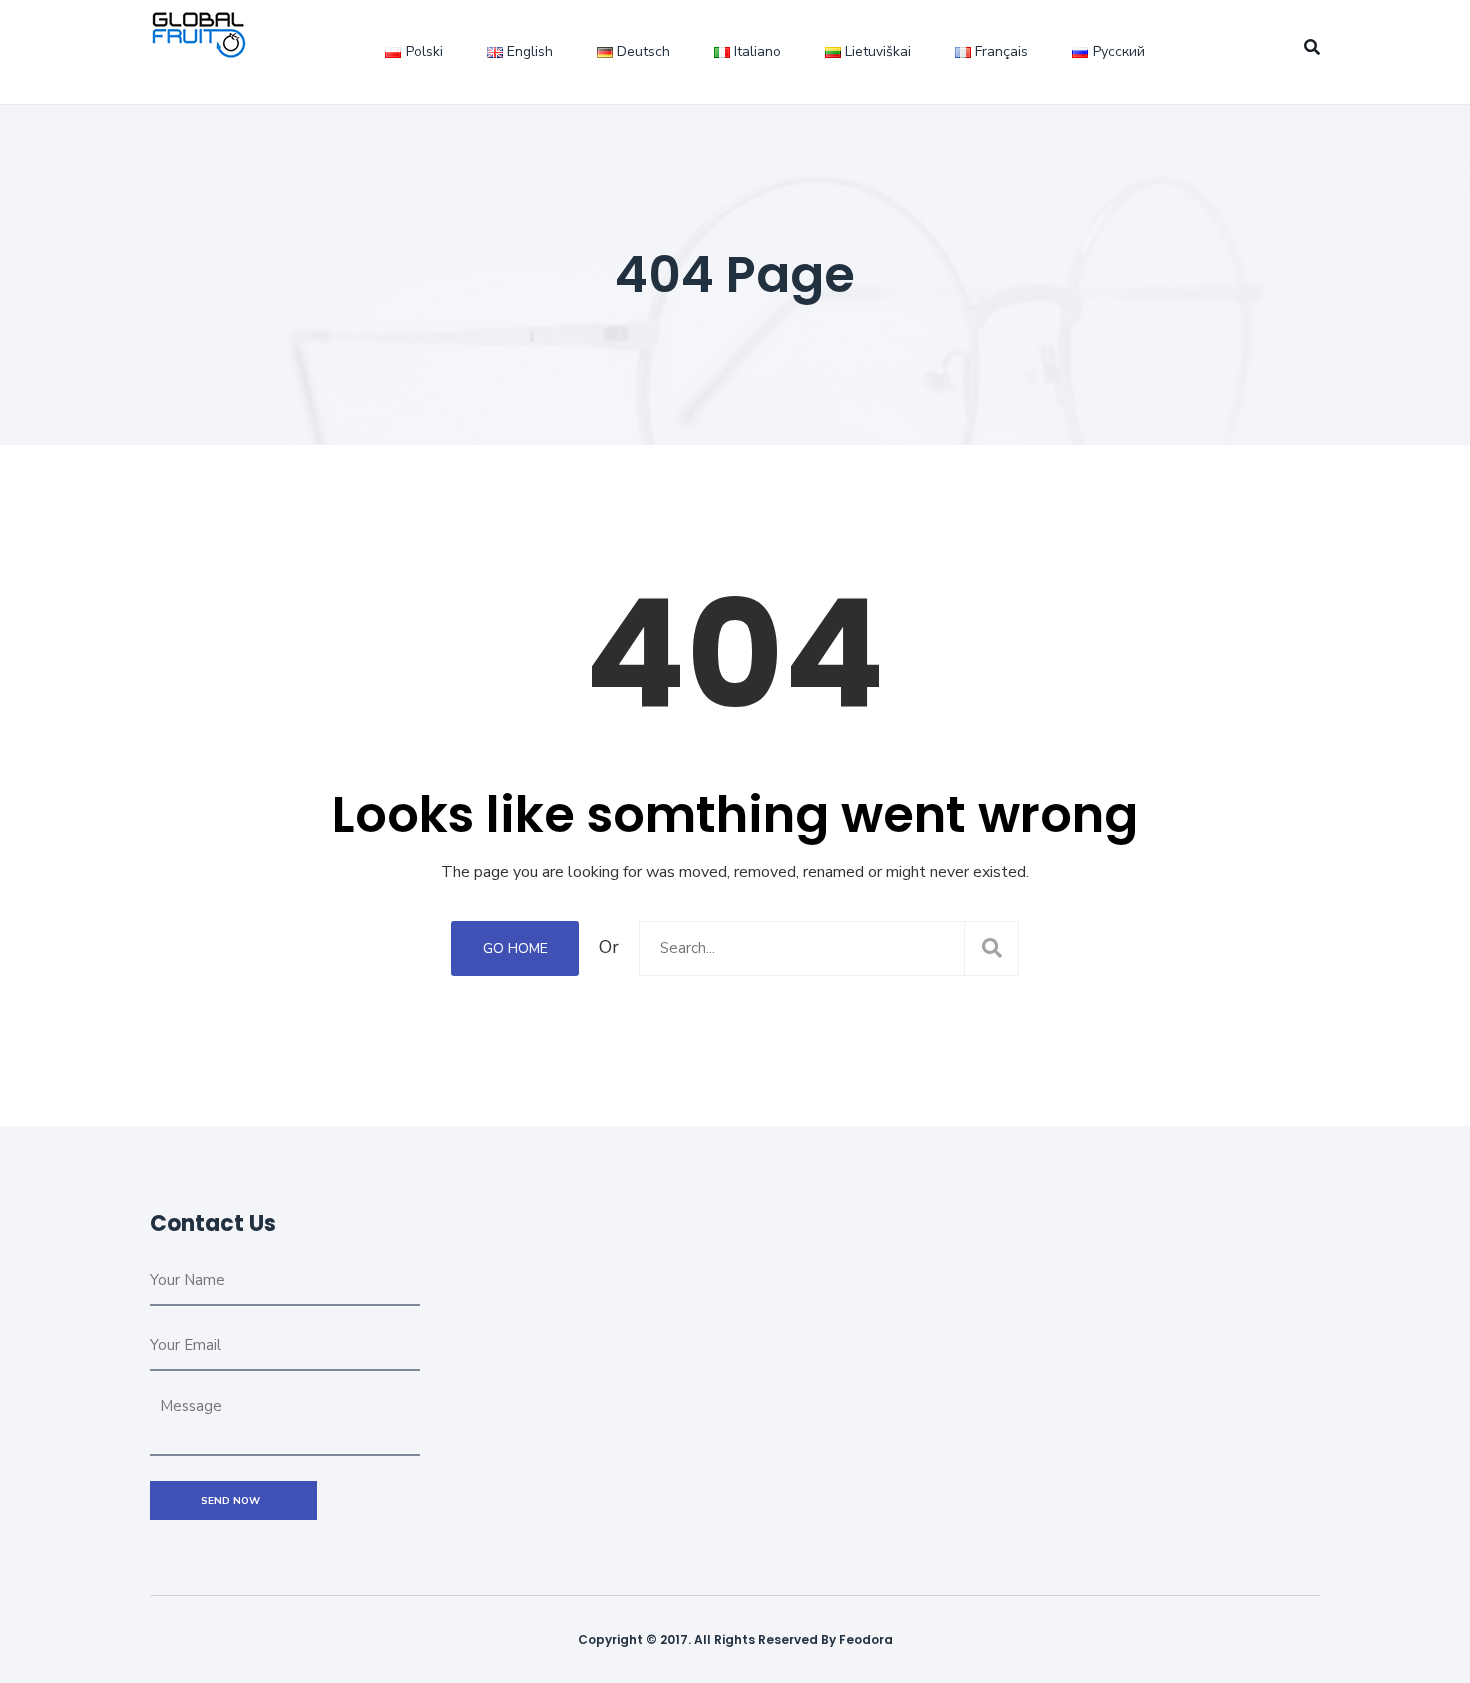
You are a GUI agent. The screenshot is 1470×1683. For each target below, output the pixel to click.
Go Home (515, 948)
